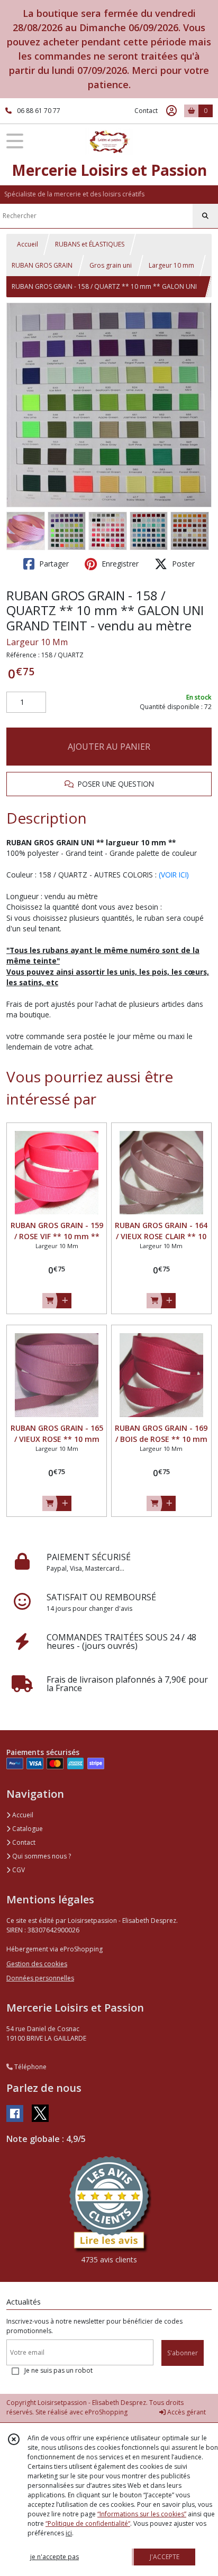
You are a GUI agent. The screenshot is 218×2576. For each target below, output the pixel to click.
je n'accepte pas (54, 2557)
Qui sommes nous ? (41, 1856)
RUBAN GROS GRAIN (42, 265)
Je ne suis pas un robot (58, 2370)
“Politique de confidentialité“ (88, 2523)
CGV (18, 1870)
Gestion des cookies (37, 1964)
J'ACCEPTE (165, 2557)
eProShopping (106, 2412)
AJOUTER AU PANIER (109, 747)
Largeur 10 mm (171, 265)
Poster (182, 564)
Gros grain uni (111, 265)
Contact (146, 111)
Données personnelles (40, 1978)
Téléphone (30, 2067)
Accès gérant (186, 2412)
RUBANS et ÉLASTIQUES (90, 244)
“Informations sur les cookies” (142, 2514)
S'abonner (183, 2353)
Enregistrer (119, 564)
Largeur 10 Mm (37, 642)
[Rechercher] (205, 216)
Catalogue (27, 1829)
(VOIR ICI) (174, 875)
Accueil (28, 244)
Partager (53, 564)
